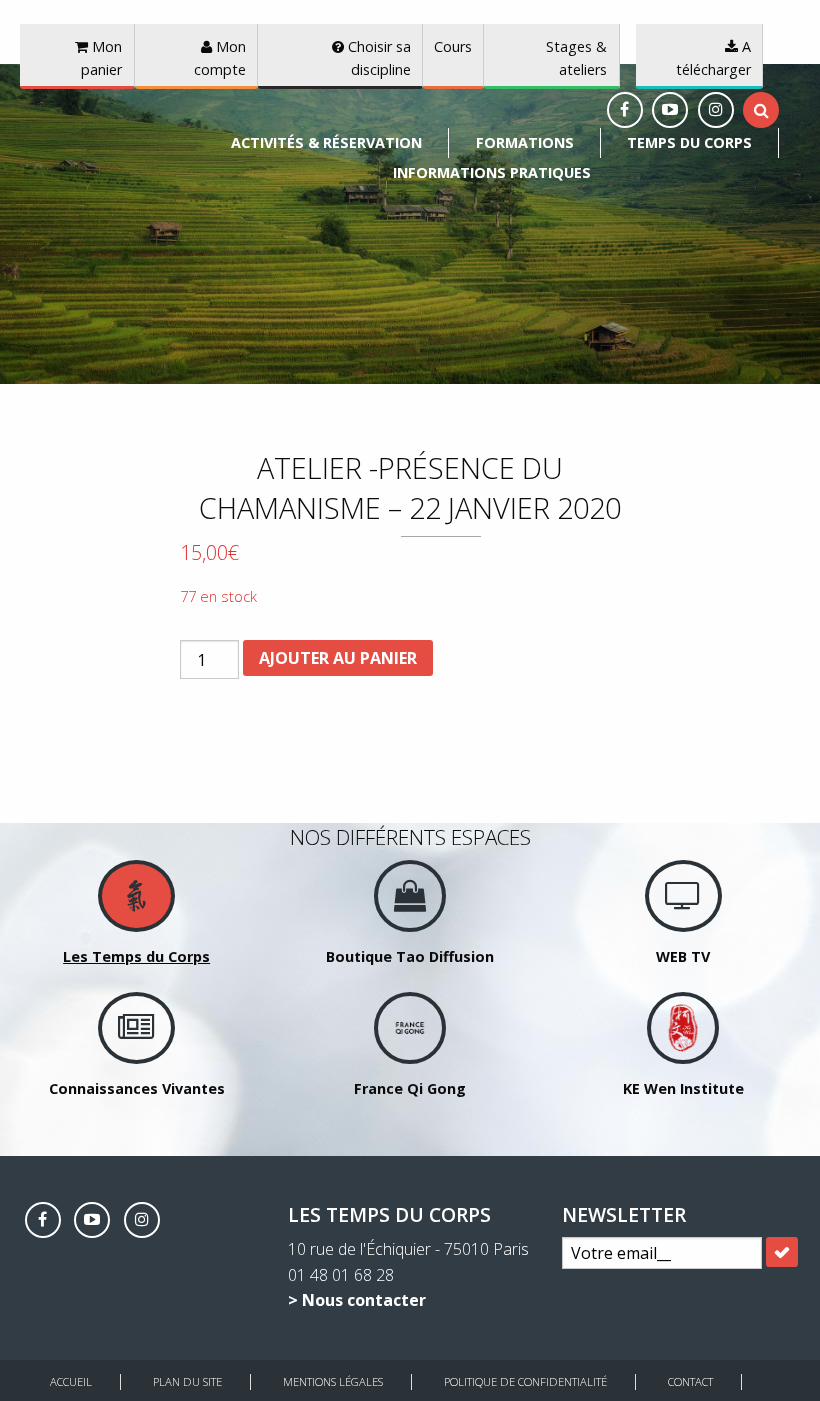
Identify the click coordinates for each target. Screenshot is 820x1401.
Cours (453, 46)
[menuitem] (327, 143)
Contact (690, 1381)
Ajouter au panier (338, 658)
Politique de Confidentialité (525, 1381)
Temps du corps (689, 142)
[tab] (761, 110)
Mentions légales (333, 1381)
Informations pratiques (492, 172)
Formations (525, 142)
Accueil (71, 1381)
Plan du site (187, 1381)
